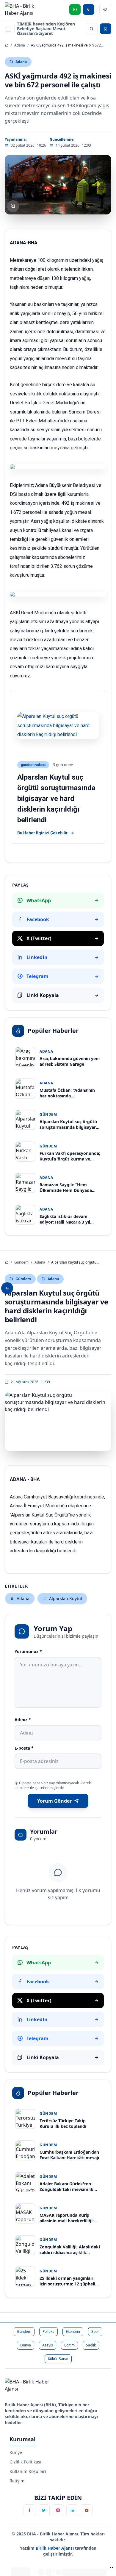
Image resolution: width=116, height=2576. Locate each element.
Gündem (21, 1262)
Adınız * (23, 1720)
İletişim (17, 2481)
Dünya (26, 2345)
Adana (20, 45)
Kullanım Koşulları (28, 2471)
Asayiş (48, 2345)
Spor (95, 2331)
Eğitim (69, 2345)
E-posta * (24, 1748)
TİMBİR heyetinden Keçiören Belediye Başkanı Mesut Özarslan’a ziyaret (46, 29)
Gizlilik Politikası (25, 2462)
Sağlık (91, 2345)
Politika (48, 2331)
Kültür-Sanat (58, 2359)
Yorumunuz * (28, 1651)
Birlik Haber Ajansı (55, 2548)
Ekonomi (73, 2331)
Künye (16, 2452)
